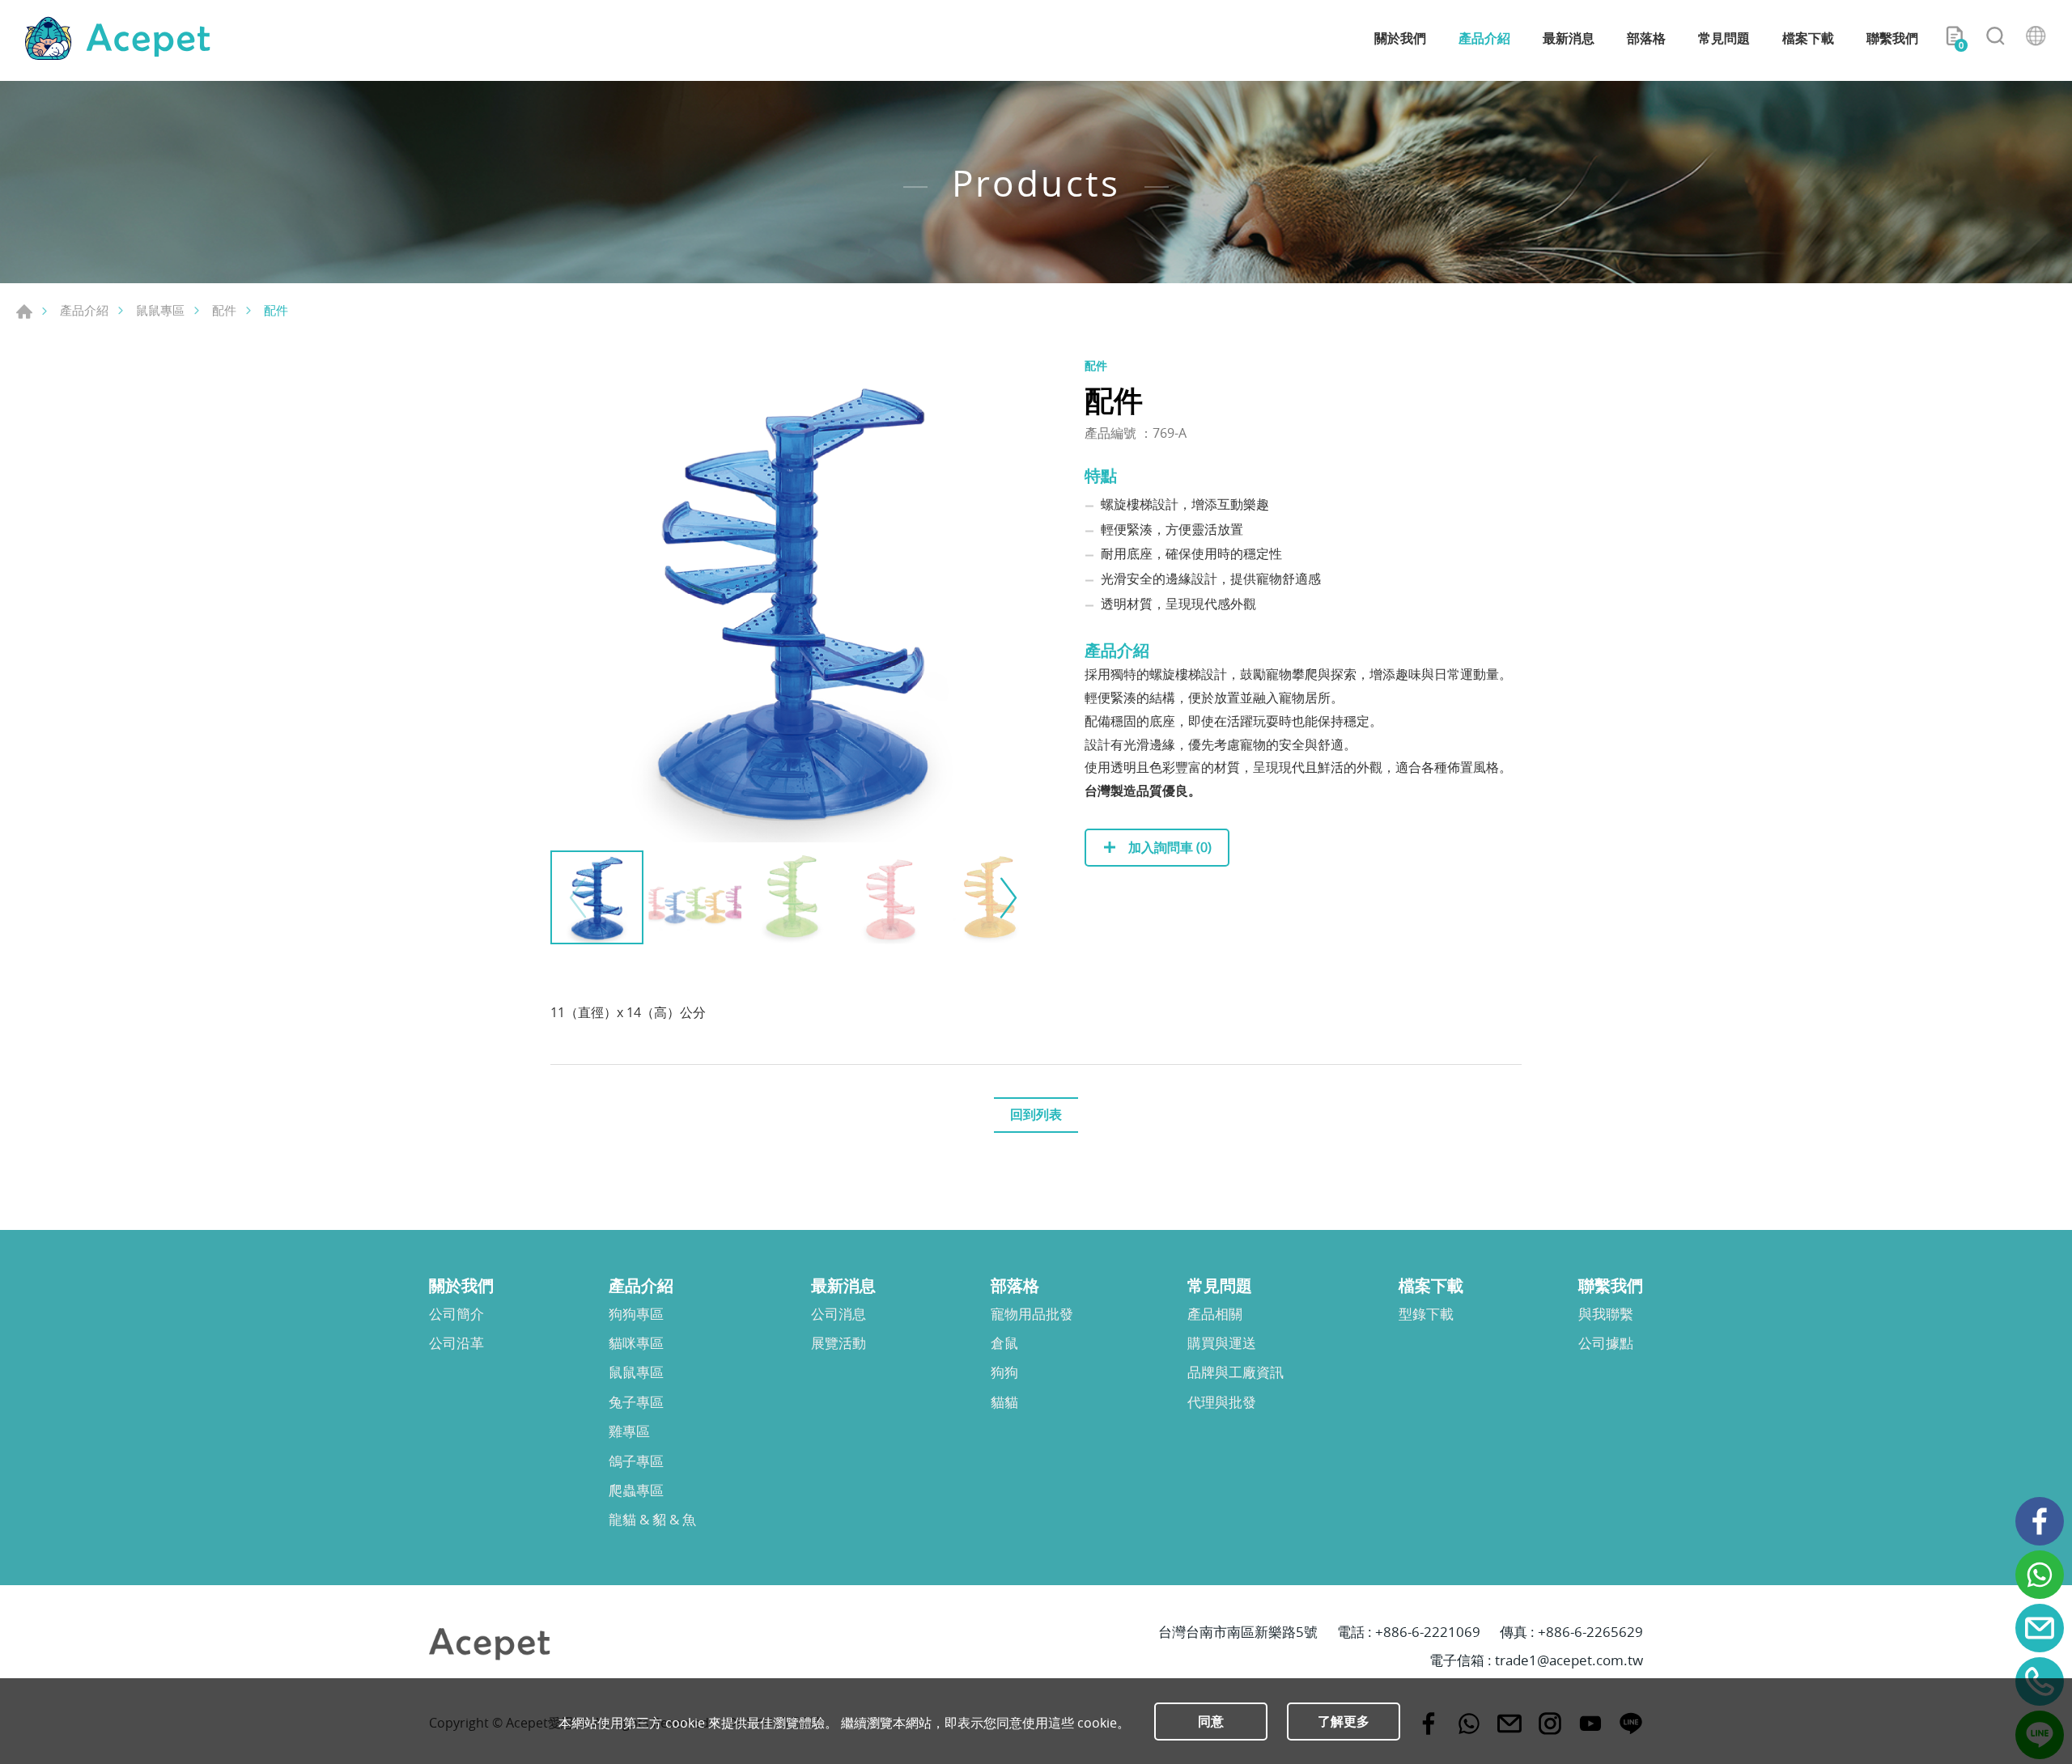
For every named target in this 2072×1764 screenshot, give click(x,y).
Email (2040, 1628)
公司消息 (839, 1314)
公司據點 (1606, 1343)
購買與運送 (1222, 1343)
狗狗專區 (636, 1314)
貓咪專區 (636, 1343)
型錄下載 (1426, 1314)
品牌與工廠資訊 (1236, 1372)
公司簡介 (456, 1314)
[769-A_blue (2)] (793, 600)
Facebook (2040, 1521)
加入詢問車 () (1168, 847)
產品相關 (1215, 1314)
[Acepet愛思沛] (117, 38)
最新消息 (1569, 38)
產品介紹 (1484, 38)
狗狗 (1004, 1372)
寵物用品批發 (1032, 1314)
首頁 (24, 312)
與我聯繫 (1606, 1314)
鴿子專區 (636, 1461)
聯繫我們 (1892, 38)
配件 (224, 310)
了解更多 (1344, 1721)
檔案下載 (1808, 38)
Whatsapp (2040, 1575)
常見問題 (1724, 38)
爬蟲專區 (636, 1490)
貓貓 (1004, 1402)
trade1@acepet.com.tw (1569, 1660)
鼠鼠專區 (160, 310)
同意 (1211, 1721)
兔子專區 (636, 1402)
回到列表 (1036, 1114)
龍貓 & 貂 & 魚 (652, 1520)
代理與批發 (1222, 1402)
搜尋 (1995, 39)
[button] (1006, 897)
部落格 (1646, 38)
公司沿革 (456, 1343)
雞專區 (629, 1431)
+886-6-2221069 (1428, 1632)
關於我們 (1400, 38)
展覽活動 (839, 1343)
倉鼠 (1004, 1343)
